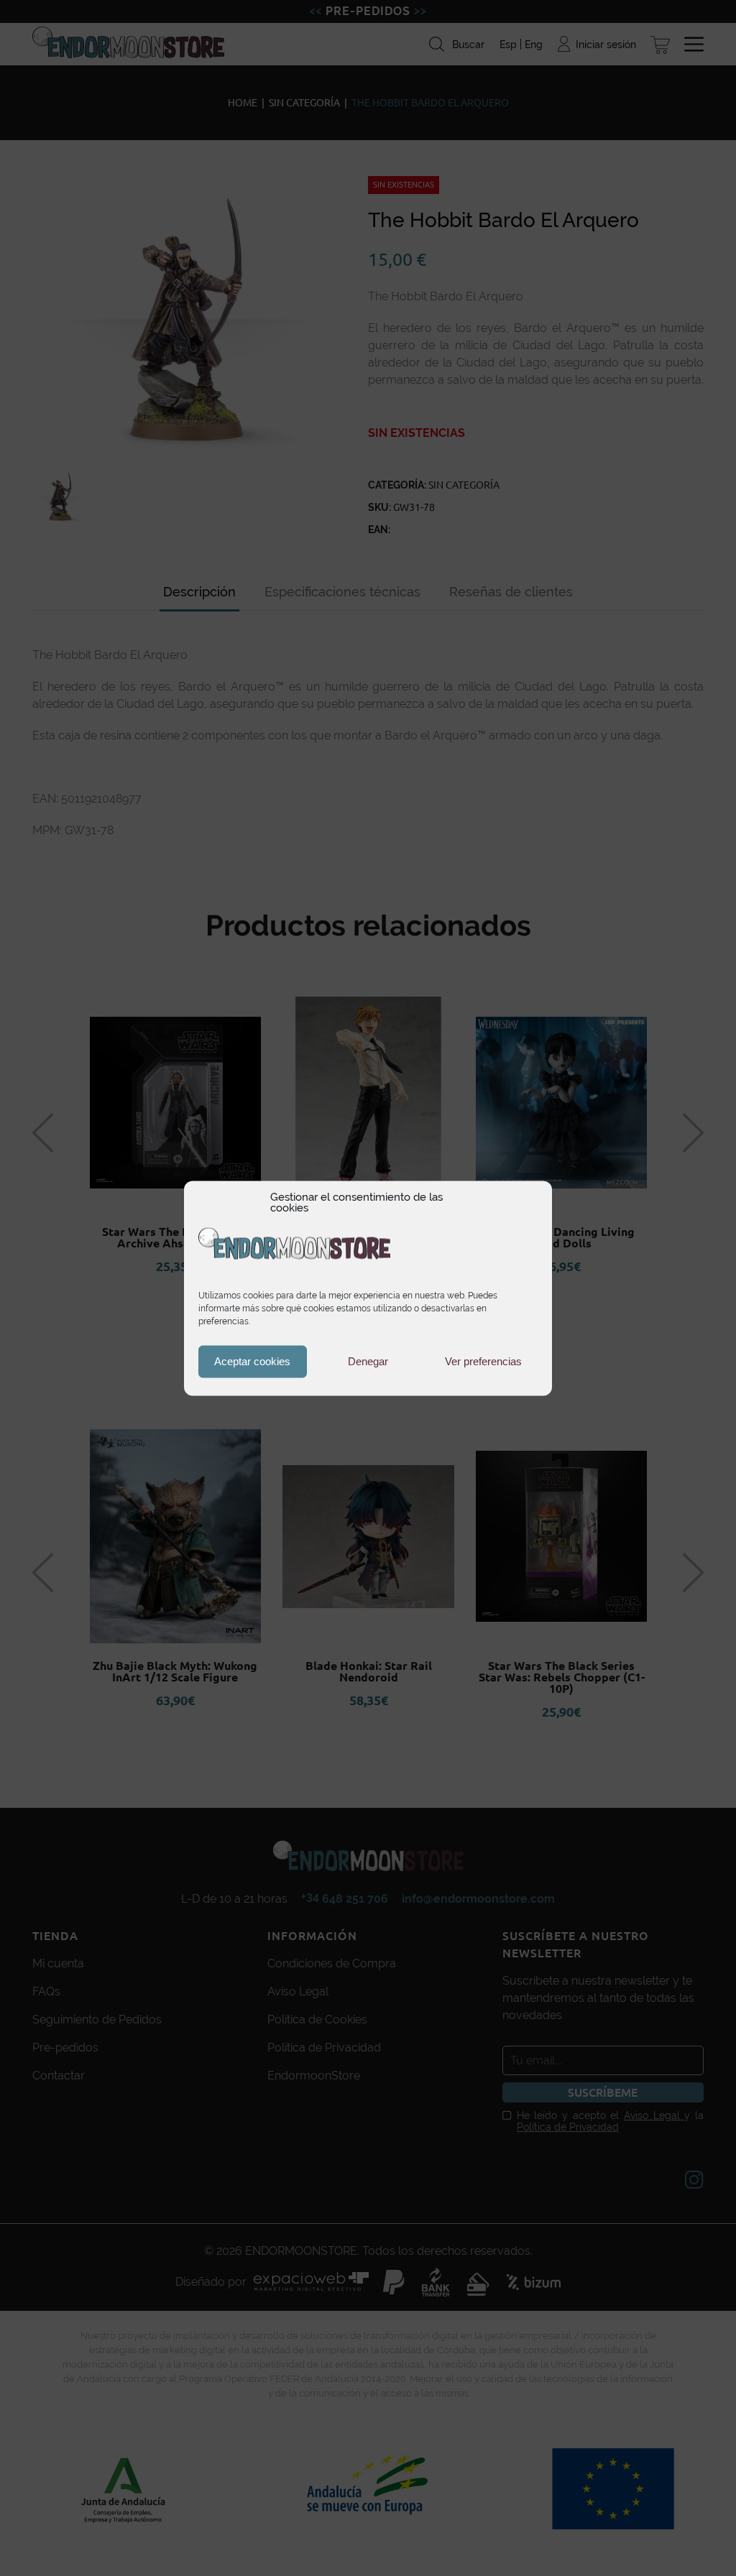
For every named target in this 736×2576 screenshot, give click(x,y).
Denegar (368, 1361)
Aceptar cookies (252, 1361)
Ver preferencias (483, 1361)
